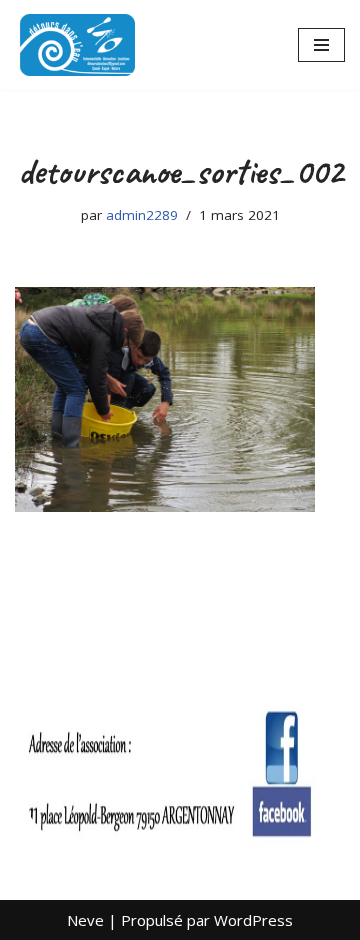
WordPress (253, 920)
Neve (85, 920)
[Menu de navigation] (321, 45)
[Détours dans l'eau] (75, 45)
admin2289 (142, 215)
